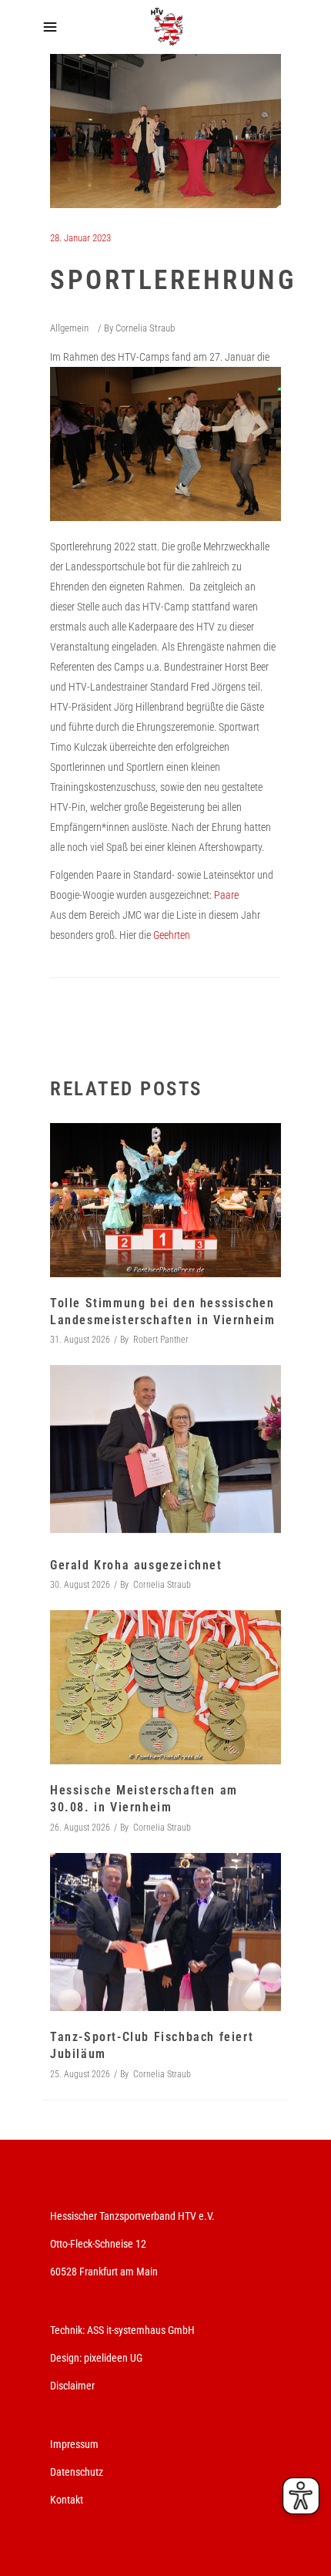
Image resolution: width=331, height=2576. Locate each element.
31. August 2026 (80, 1340)
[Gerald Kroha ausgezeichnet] (165, 1452)
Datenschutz (77, 2472)
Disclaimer (72, 2386)
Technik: (69, 2330)
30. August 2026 (80, 1585)
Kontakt (67, 2500)
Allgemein (69, 328)
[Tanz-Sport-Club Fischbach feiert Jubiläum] (165, 1932)
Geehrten (171, 935)
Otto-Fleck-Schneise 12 (98, 2244)
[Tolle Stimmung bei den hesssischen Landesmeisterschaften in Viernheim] (165, 1200)
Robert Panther (161, 1340)
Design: (66, 2358)
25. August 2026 (80, 2074)
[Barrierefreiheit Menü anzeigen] (301, 2496)
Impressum (74, 2444)
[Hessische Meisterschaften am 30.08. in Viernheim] (165, 1687)
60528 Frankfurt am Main (104, 2272)
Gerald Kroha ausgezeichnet (136, 1565)
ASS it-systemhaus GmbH (141, 2330)
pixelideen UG (113, 2358)
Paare (226, 895)
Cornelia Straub (145, 328)
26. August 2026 (80, 1828)
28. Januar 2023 (80, 238)
